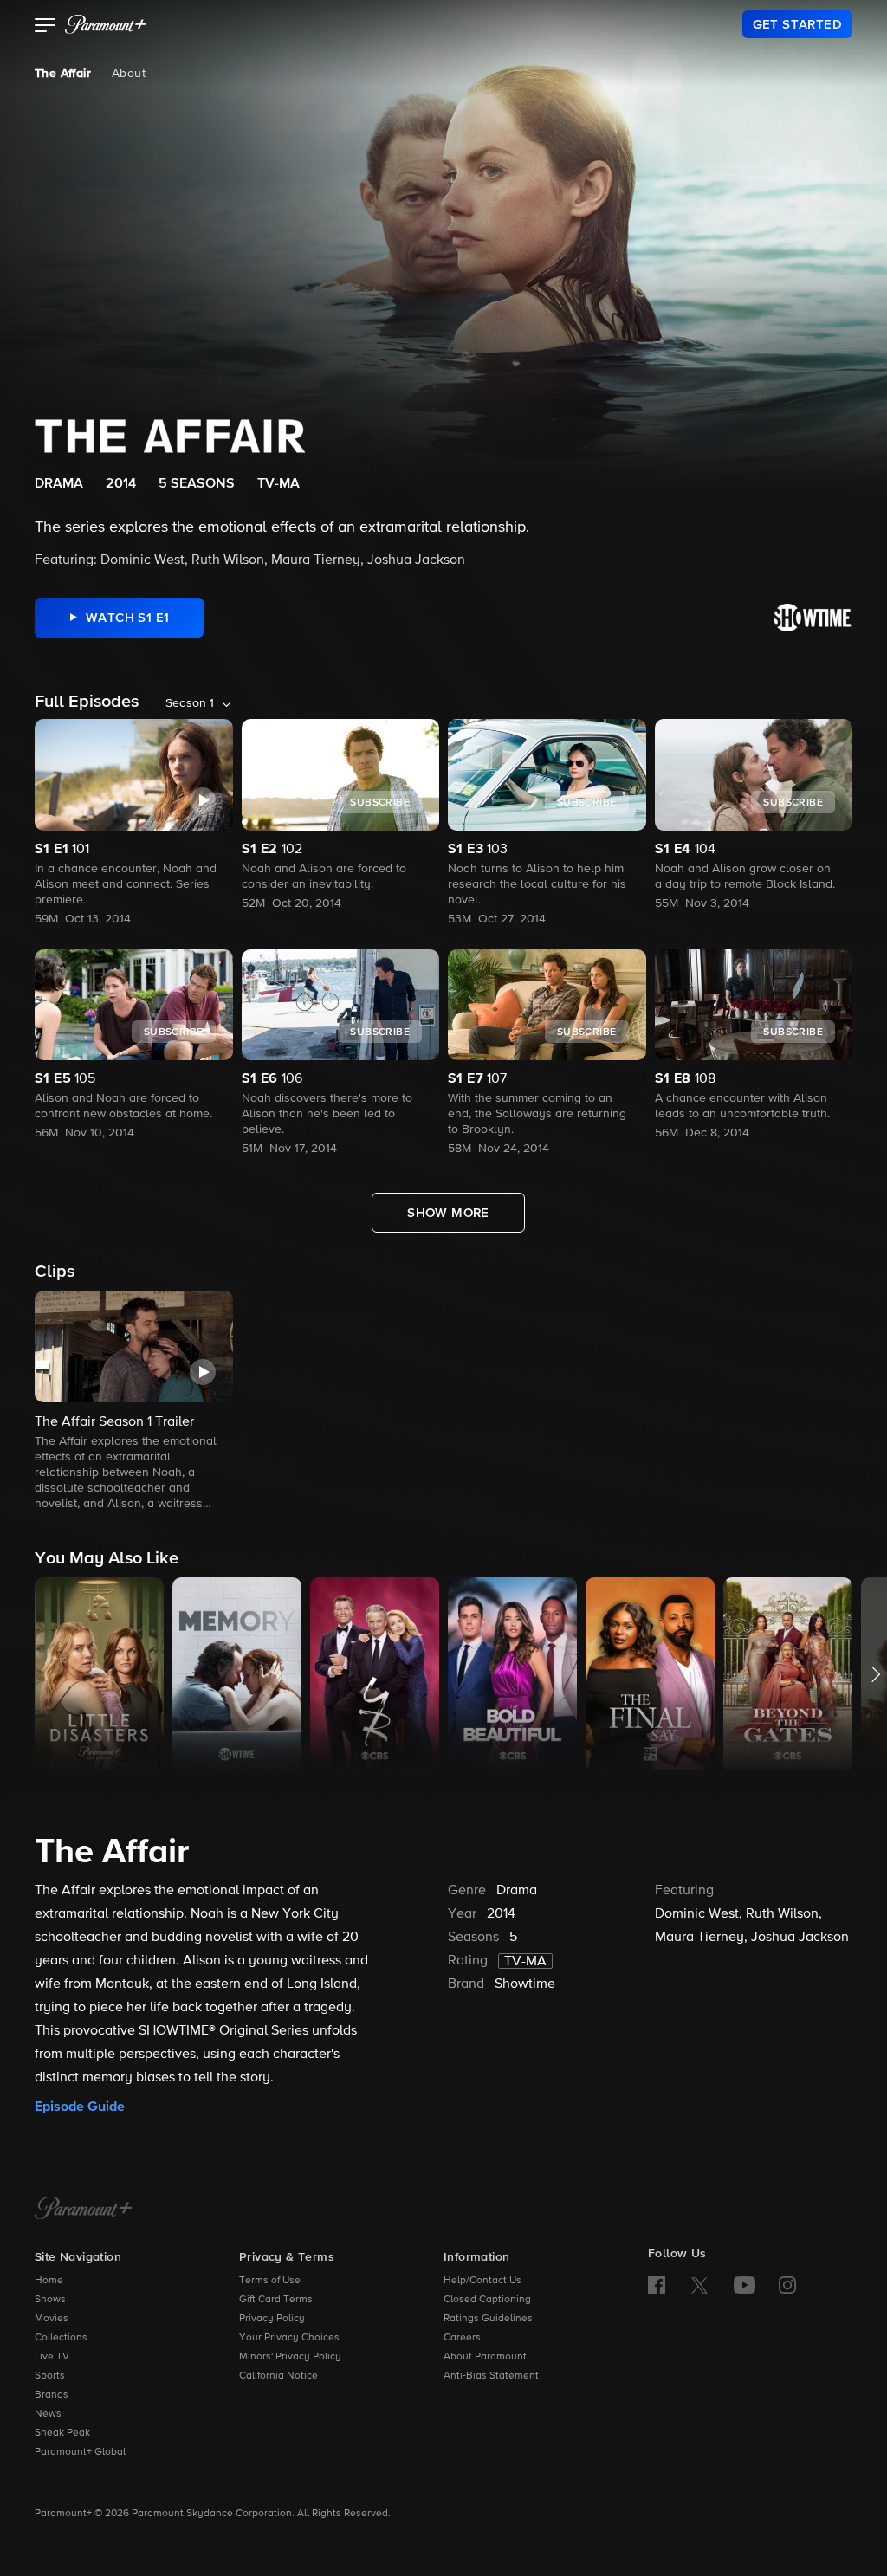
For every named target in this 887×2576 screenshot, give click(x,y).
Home (49, 2281)
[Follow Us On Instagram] (787, 2285)
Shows (50, 2300)
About (129, 74)
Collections (61, 2338)
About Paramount (485, 2357)
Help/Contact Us (482, 2281)
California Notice (278, 2376)
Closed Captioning (487, 2300)
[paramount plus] (106, 24)
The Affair (63, 74)
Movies (52, 2319)
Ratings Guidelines (488, 2319)
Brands (52, 2395)
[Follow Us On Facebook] (657, 2285)
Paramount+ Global (80, 2452)
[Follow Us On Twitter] (699, 2284)
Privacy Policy (272, 2319)
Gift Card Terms (276, 2300)
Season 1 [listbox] (190, 703)
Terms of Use (270, 2281)
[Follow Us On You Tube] (745, 2285)
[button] (45, 27)
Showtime (525, 1984)
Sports (50, 2376)
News (48, 2414)
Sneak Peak (62, 2433)
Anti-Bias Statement (491, 2376)
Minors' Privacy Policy (290, 2357)
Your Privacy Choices (289, 2338)
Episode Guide (80, 2107)
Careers (462, 2338)
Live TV (52, 2357)
